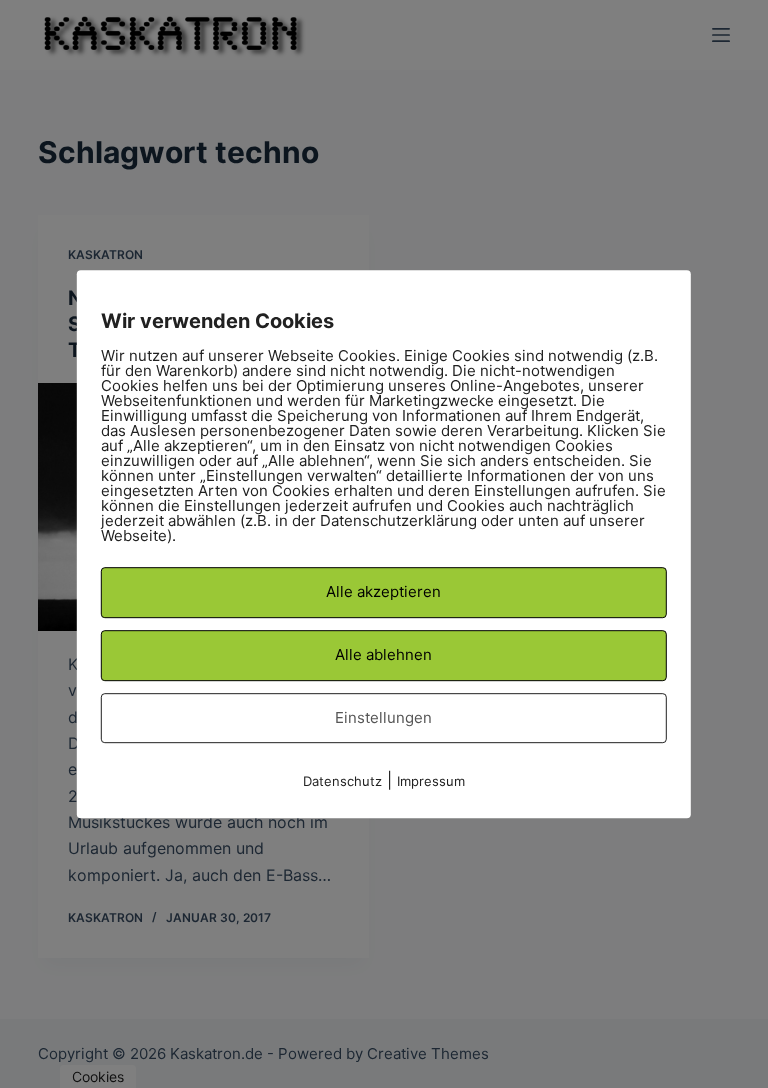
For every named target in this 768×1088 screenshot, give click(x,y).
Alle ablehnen (383, 654)
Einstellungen (383, 717)
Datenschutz (342, 781)
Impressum (431, 781)
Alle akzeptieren (383, 591)
